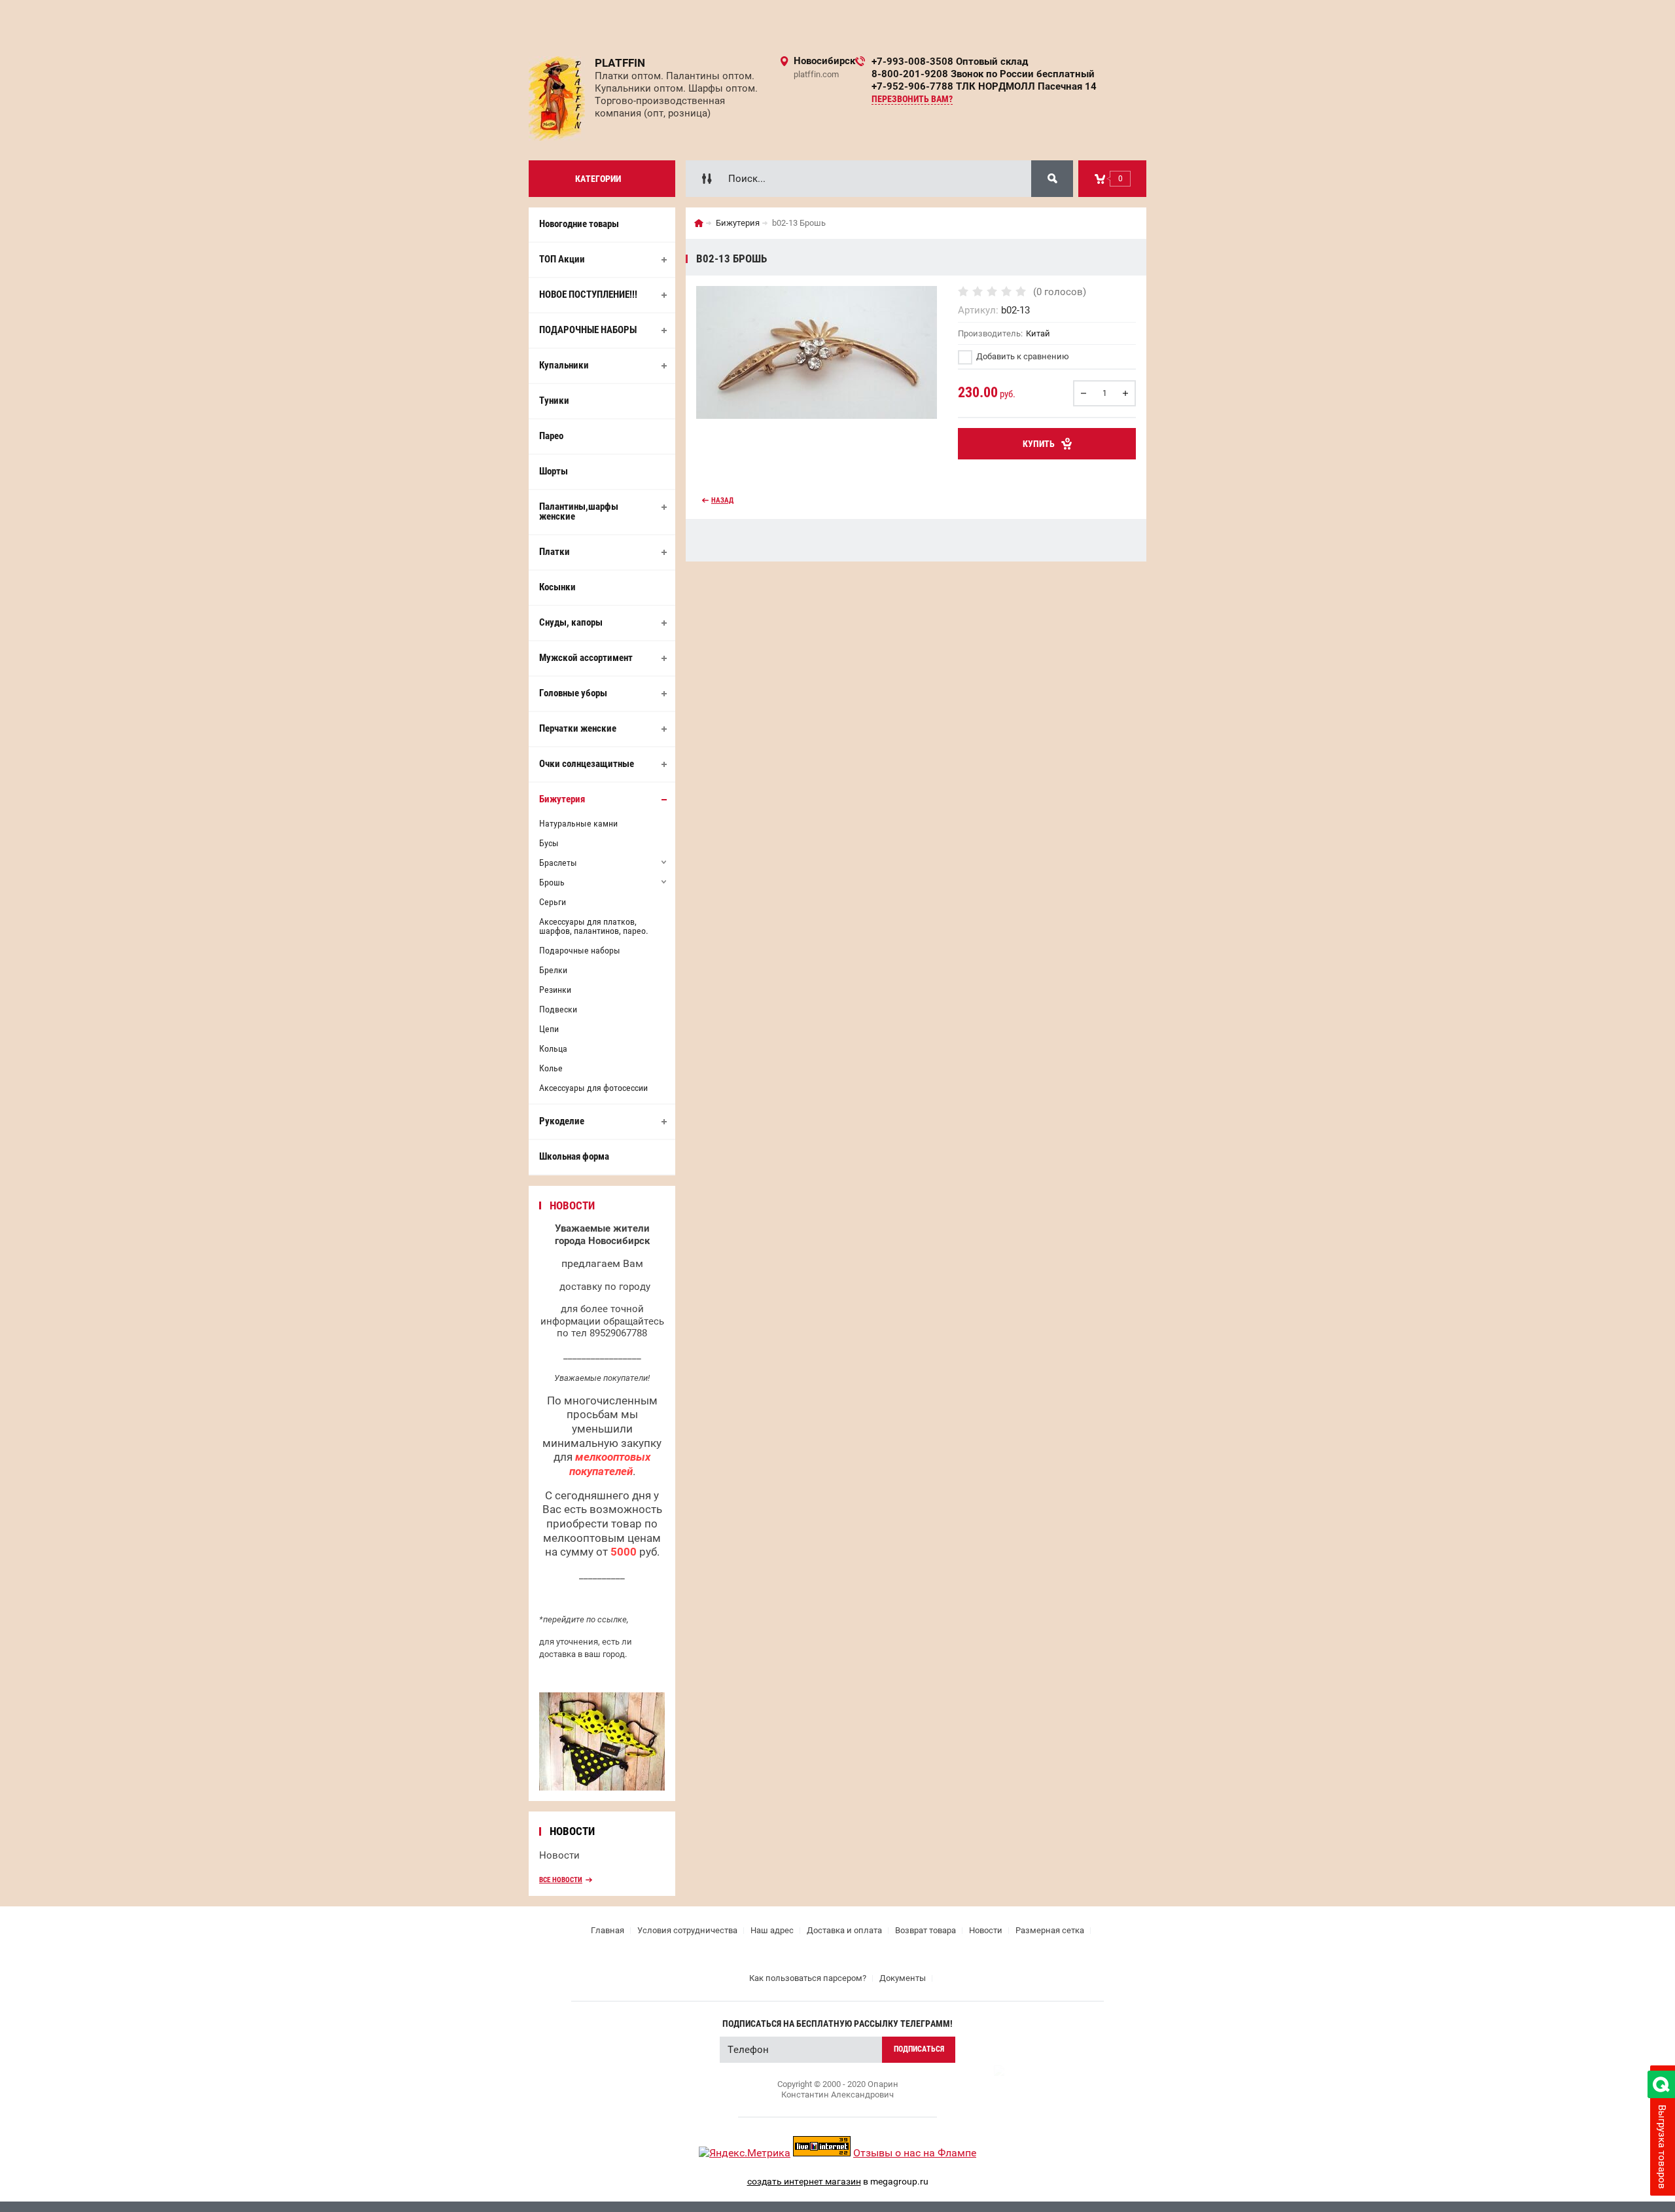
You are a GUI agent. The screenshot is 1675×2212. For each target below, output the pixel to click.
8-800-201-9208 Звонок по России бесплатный (983, 74)
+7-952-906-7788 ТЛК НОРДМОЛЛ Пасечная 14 (984, 86)
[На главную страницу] (557, 98)
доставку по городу (605, 1287)
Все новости (561, 1880)
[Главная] (699, 223)
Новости (559, 1855)
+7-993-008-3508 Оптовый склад (950, 62)
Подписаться (919, 2049)
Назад (722, 500)
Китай (1038, 333)
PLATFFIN (620, 63)
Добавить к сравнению (1022, 356)
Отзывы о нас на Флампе (915, 2153)
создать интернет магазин (804, 2181)
